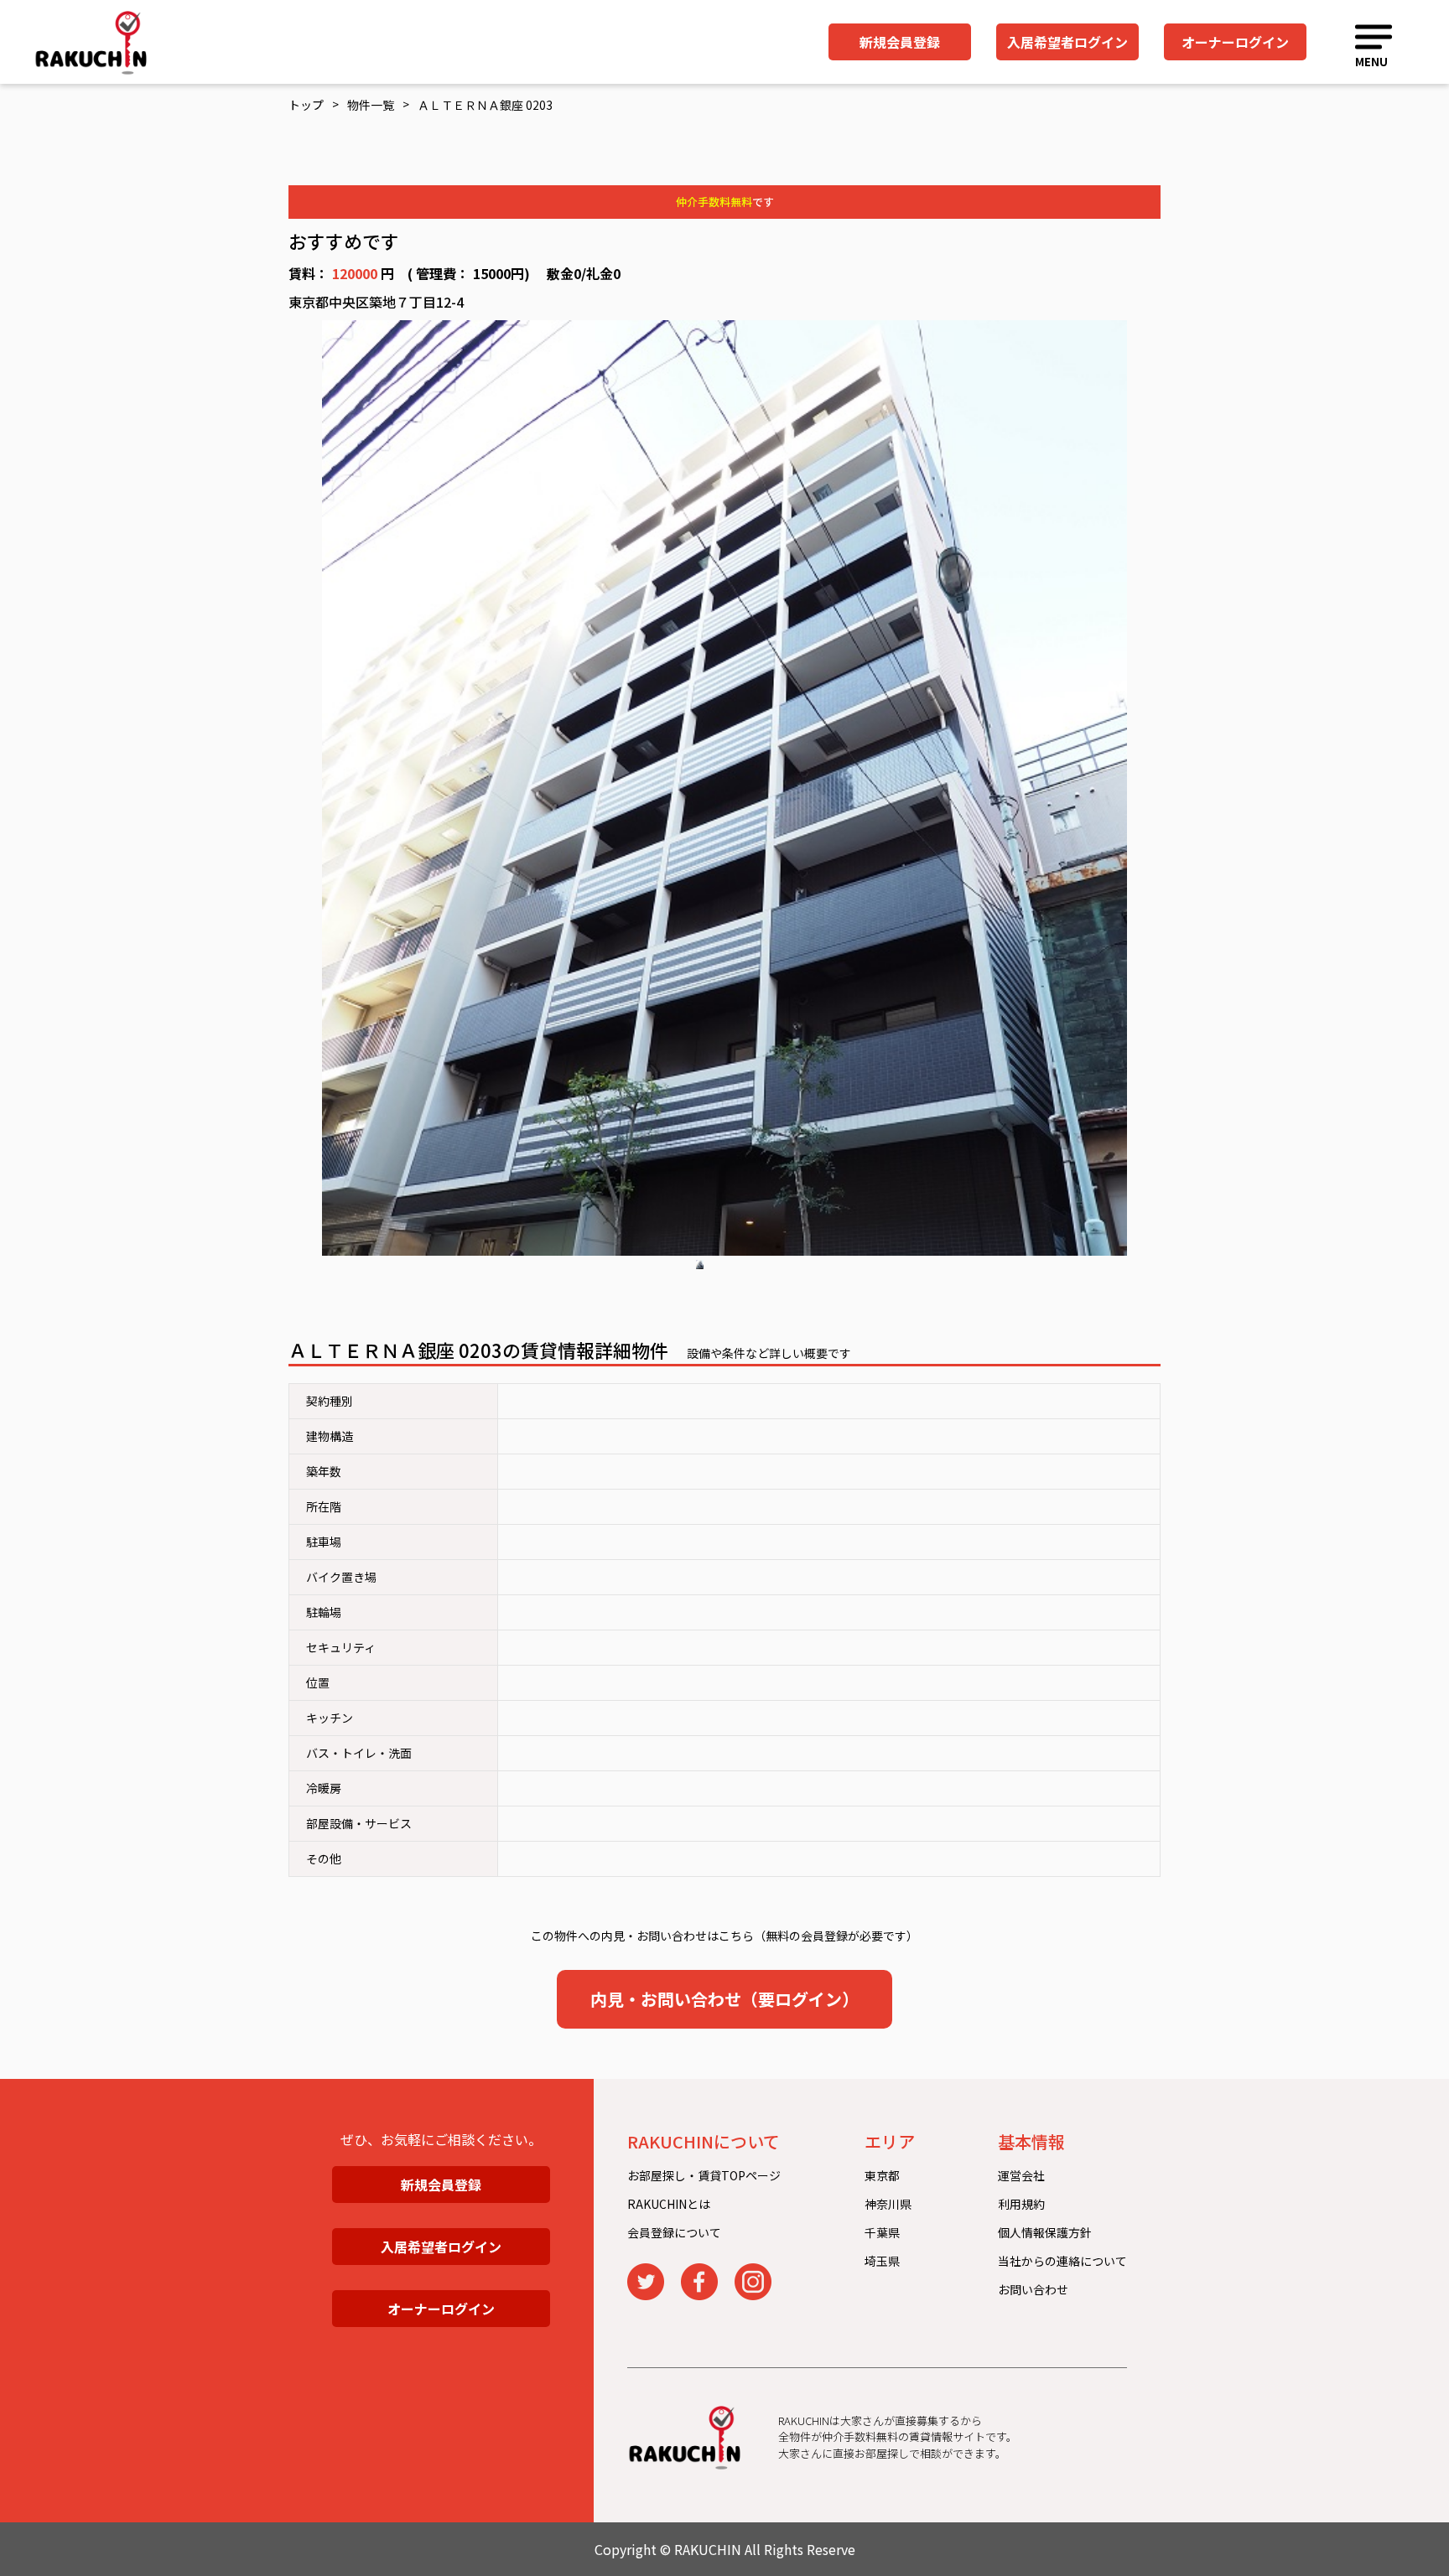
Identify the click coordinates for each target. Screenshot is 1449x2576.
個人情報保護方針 (1045, 2232)
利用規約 (1021, 2204)
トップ (306, 105)
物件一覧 (371, 105)
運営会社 (1021, 2175)
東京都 (882, 2175)
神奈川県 (888, 2204)
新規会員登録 (900, 42)
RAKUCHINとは (669, 2204)
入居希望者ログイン (1067, 42)
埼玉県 (882, 2261)
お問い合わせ (1033, 2289)
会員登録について (674, 2232)
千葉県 (882, 2232)
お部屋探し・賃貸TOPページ (704, 2175)
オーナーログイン (1235, 42)
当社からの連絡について (1062, 2261)
